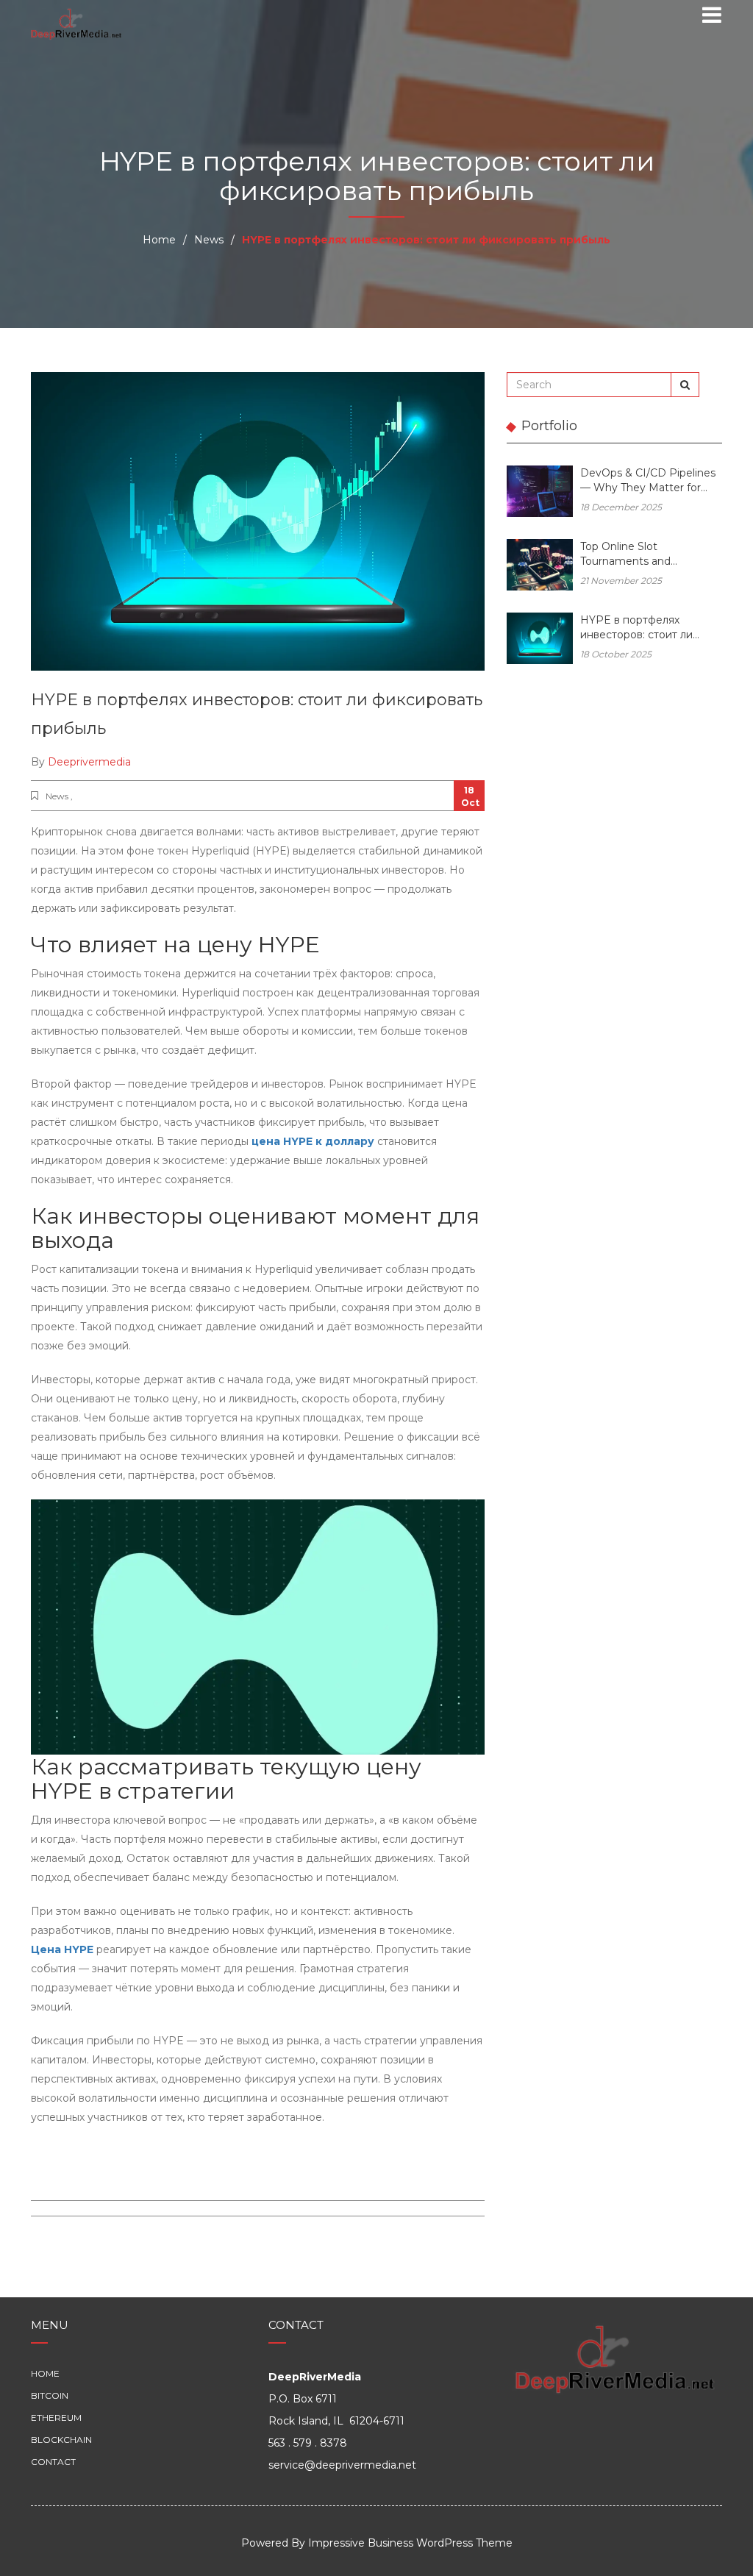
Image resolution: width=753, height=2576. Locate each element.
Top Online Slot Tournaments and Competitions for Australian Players (650, 555)
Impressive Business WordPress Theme (410, 2543)
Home (159, 240)
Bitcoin (50, 2395)
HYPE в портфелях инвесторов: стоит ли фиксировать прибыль (639, 628)
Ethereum (56, 2418)
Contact (53, 2462)
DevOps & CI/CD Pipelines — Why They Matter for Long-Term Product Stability (648, 481)
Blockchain (61, 2440)
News (209, 240)
